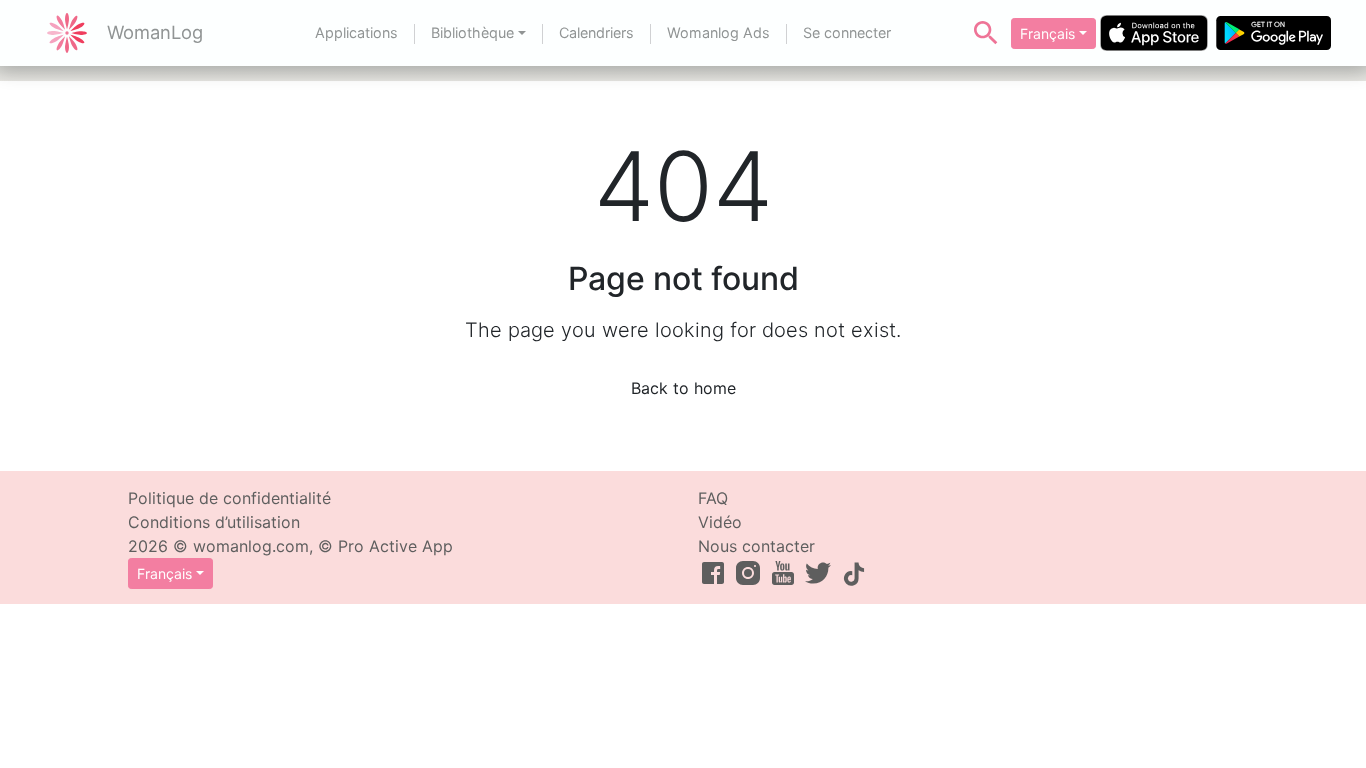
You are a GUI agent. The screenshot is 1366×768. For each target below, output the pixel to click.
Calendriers (596, 32)
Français (1047, 33)
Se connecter (847, 32)
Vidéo (720, 522)
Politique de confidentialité (229, 498)
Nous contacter (756, 546)
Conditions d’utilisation (214, 522)
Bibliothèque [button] (472, 32)
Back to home (683, 388)
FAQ (713, 498)
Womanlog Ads (718, 32)
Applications (356, 32)
